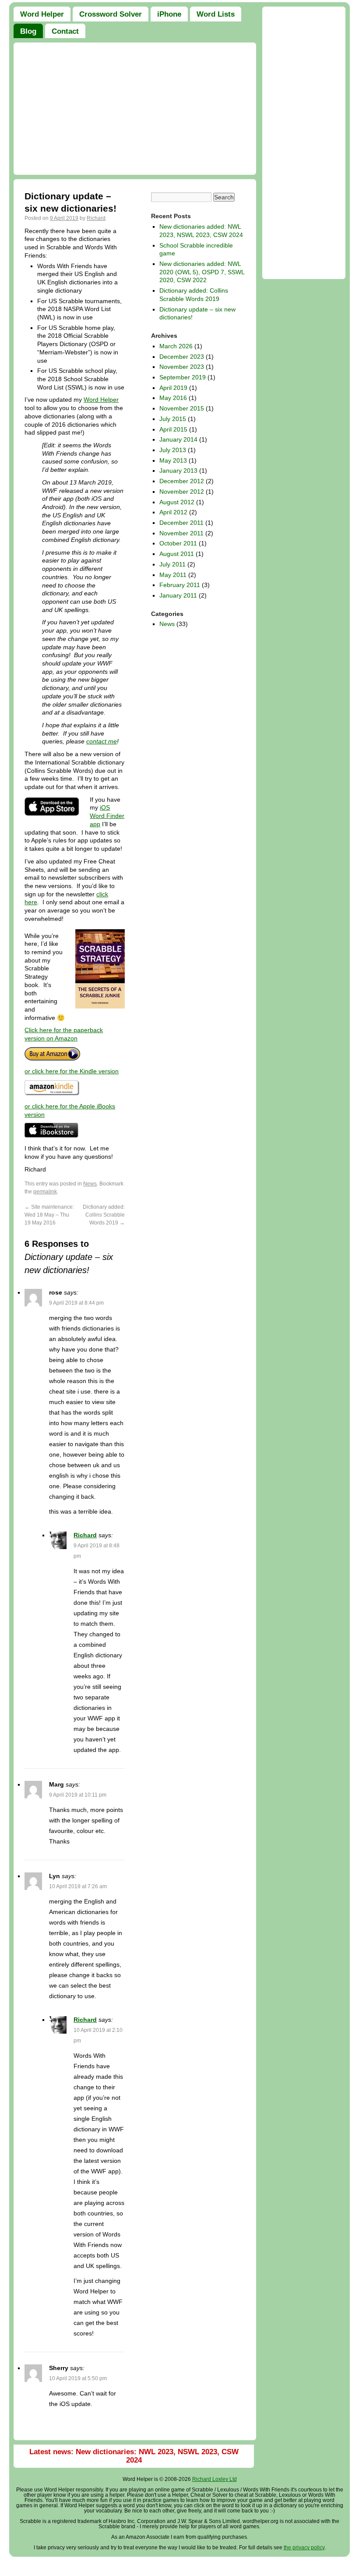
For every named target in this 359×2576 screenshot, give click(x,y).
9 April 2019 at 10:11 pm (78, 1795)
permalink (45, 1192)
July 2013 (173, 450)
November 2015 (182, 408)
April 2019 (173, 388)
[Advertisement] (135, 109)
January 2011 (178, 595)
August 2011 (177, 554)
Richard (96, 218)
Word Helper (101, 400)
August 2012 (177, 502)
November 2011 (181, 533)
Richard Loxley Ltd (215, 2479)
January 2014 (178, 439)
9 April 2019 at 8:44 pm (76, 1303)
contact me (102, 741)
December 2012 (182, 481)
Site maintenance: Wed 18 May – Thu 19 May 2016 (49, 1215)
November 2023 (182, 367)
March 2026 (176, 346)
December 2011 (181, 523)
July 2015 (173, 419)
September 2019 (183, 377)
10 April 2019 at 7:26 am (78, 1886)
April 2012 (173, 512)
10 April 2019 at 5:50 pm (78, 2378)
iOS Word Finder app (107, 816)
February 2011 (180, 585)
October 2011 (178, 543)
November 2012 (182, 492)
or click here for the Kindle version (72, 1071)
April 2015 (173, 429)
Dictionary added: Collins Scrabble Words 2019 (104, 1215)
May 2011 (173, 575)
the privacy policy (304, 2548)
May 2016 (173, 398)
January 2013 (178, 471)
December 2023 (182, 357)
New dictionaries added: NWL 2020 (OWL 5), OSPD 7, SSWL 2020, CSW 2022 (202, 272)
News (90, 1184)
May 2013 (173, 460)
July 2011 (172, 564)
